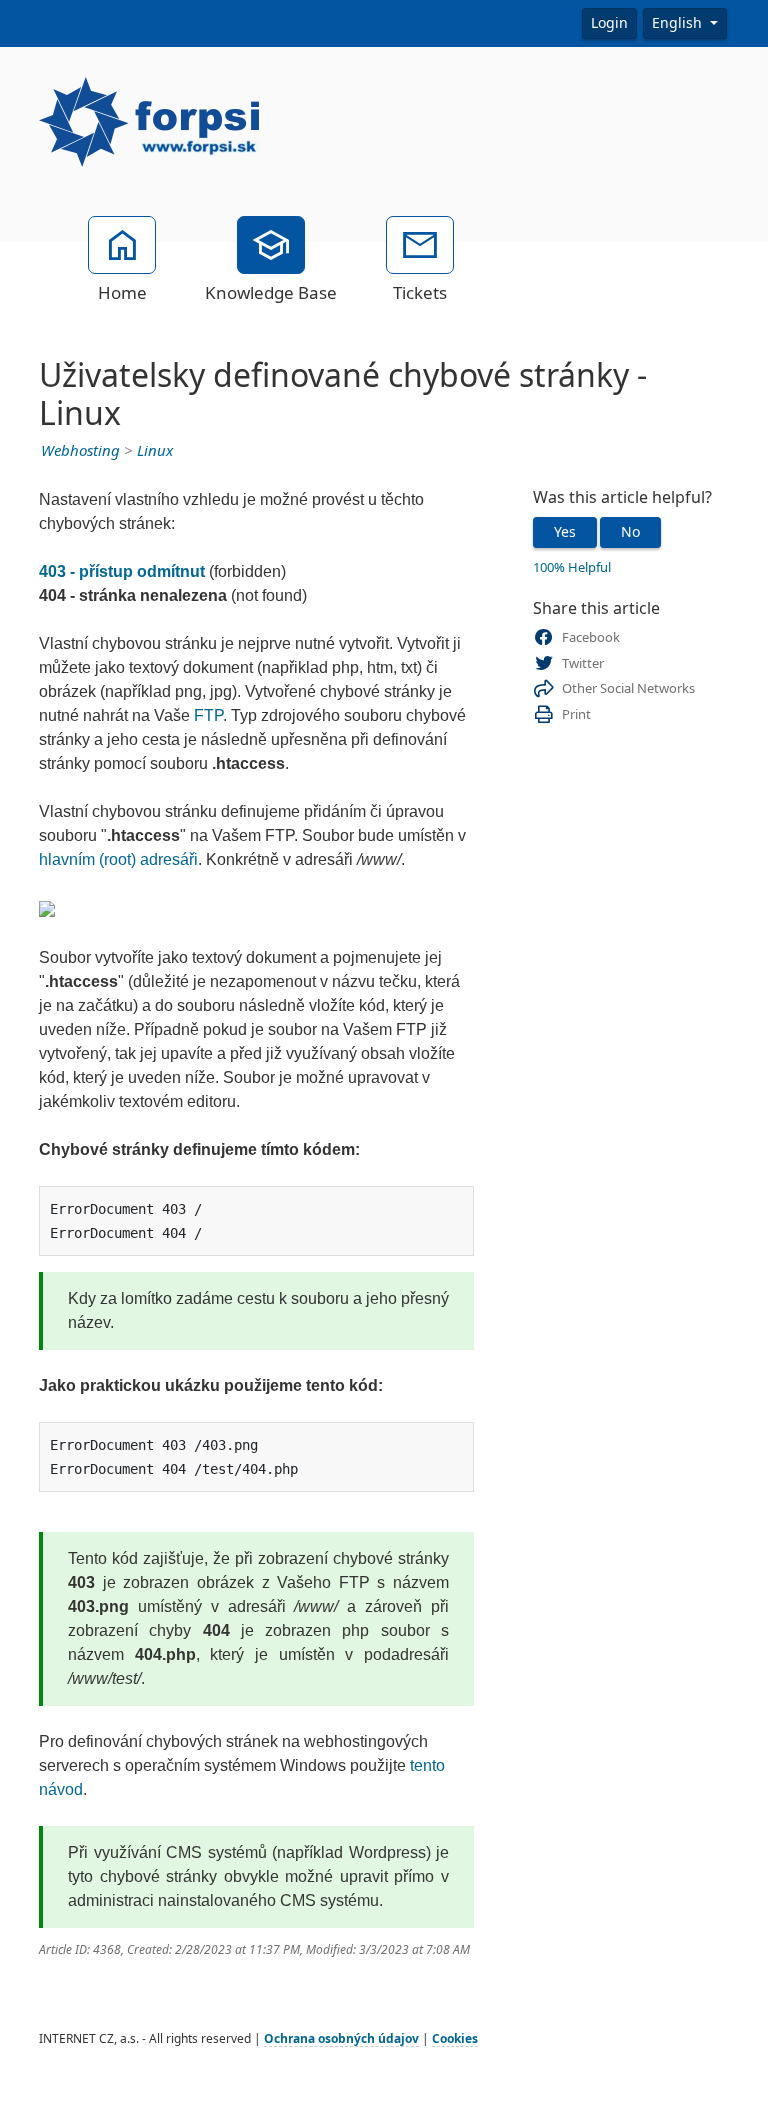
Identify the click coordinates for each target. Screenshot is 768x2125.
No (630, 532)
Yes (565, 532)
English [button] (679, 23)
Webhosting (80, 451)
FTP (208, 715)
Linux (155, 451)
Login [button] (609, 23)
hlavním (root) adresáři (118, 859)
